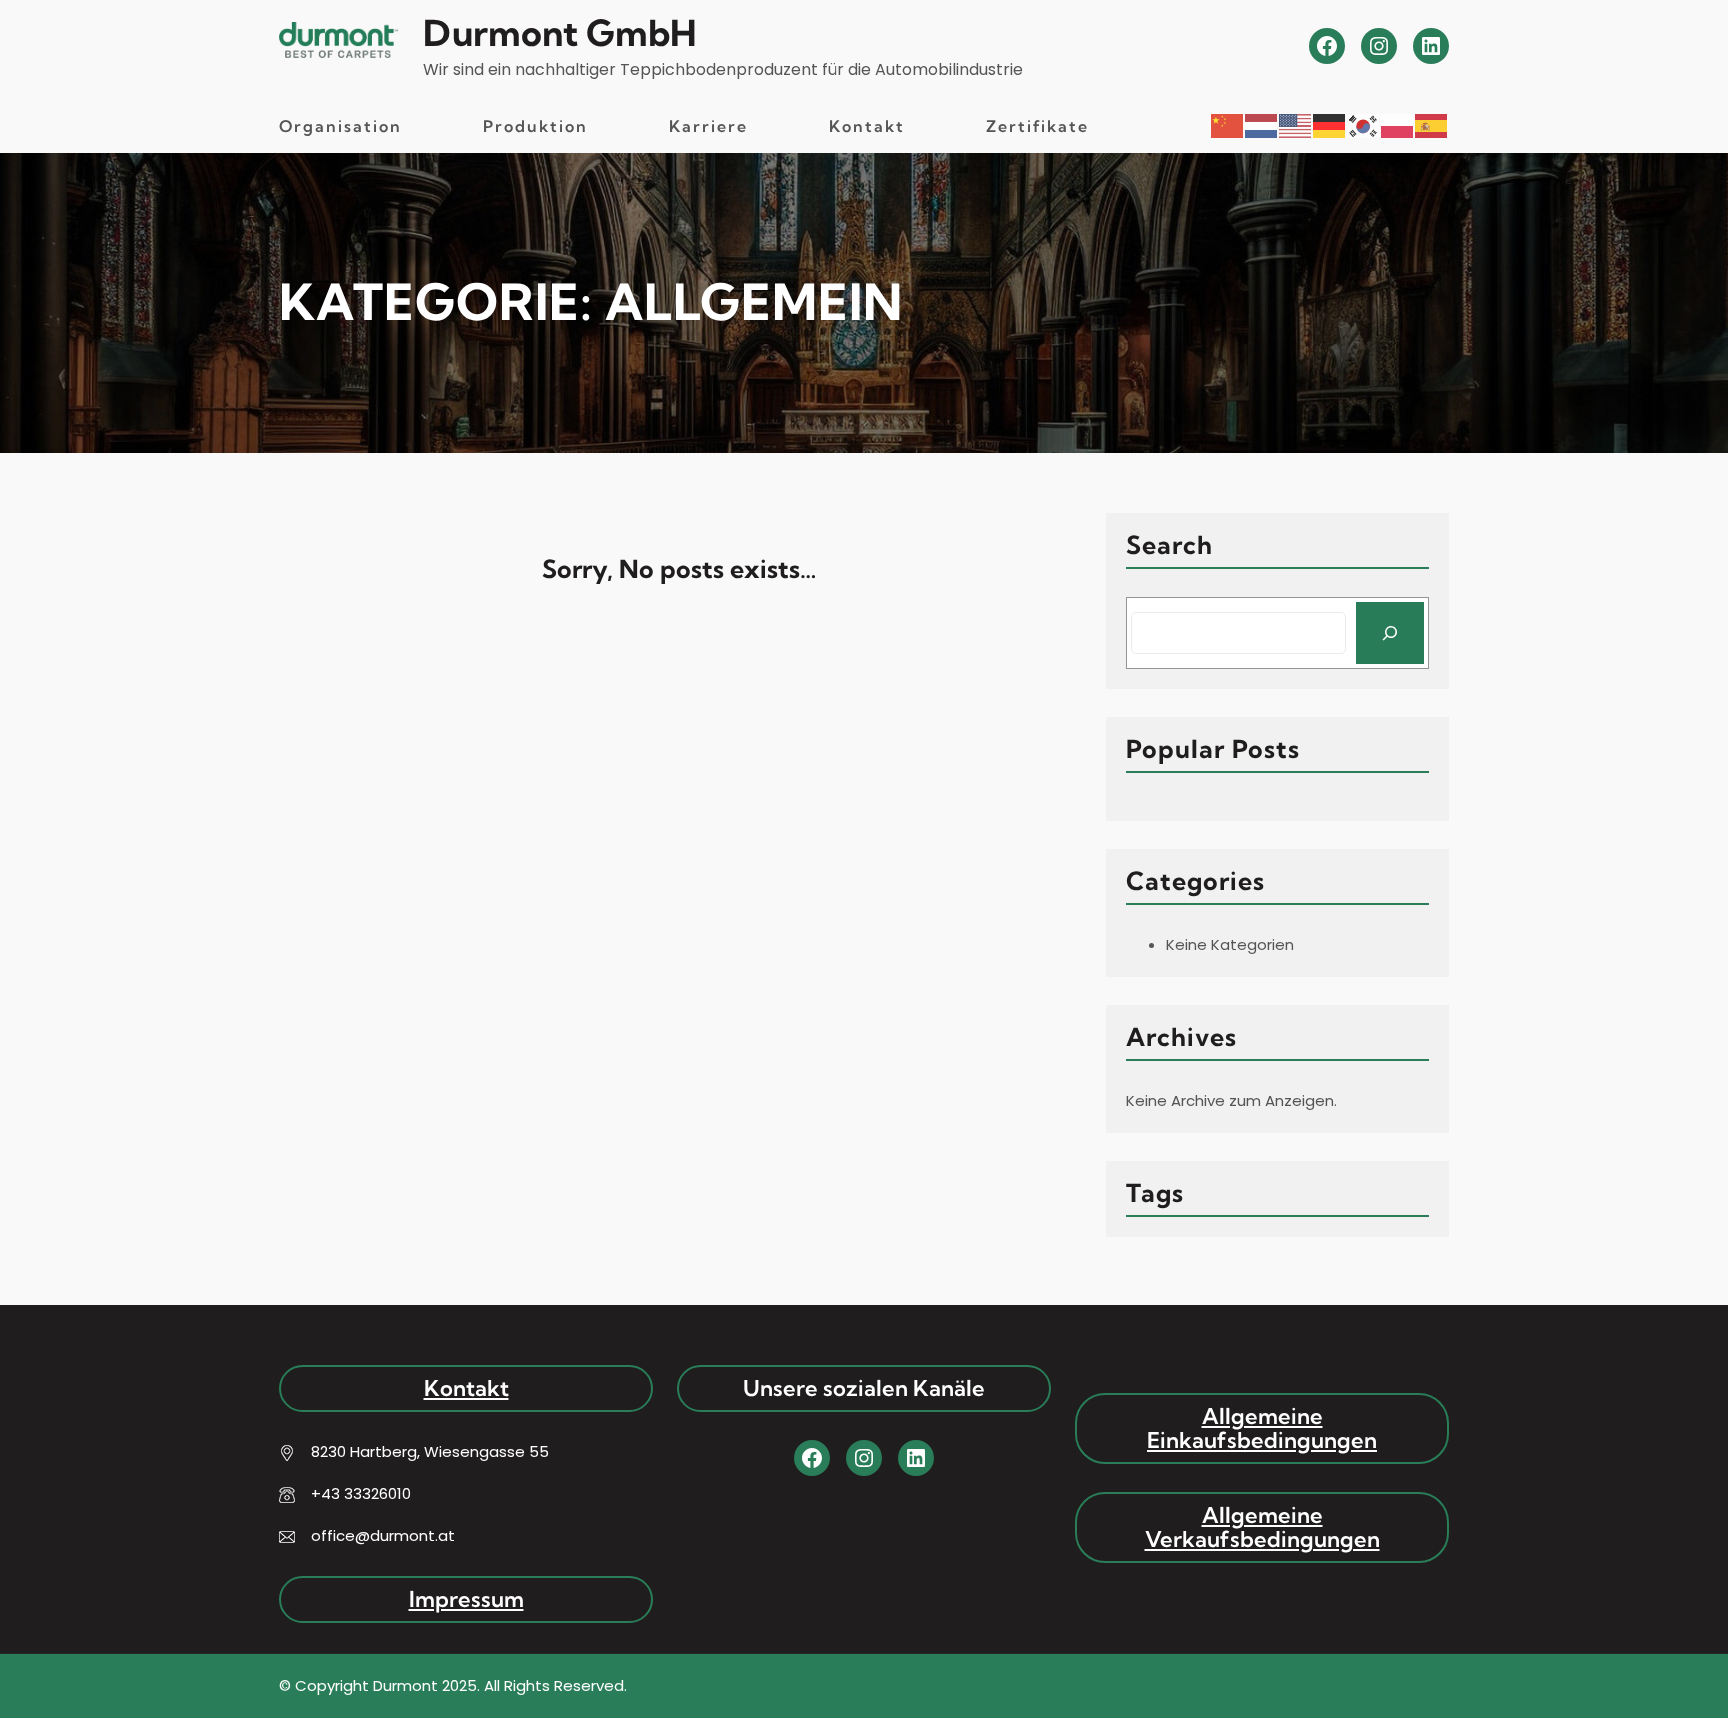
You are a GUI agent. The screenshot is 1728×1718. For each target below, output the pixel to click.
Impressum (466, 1599)
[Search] (1390, 633)
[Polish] (1398, 124)
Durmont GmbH (560, 32)
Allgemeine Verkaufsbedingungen (1262, 1527)
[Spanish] (1432, 124)
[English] (1296, 124)
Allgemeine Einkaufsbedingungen (1262, 1428)
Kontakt (466, 1388)
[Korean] (1364, 124)
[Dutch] (1262, 124)
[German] (1330, 124)
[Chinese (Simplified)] (1228, 124)
